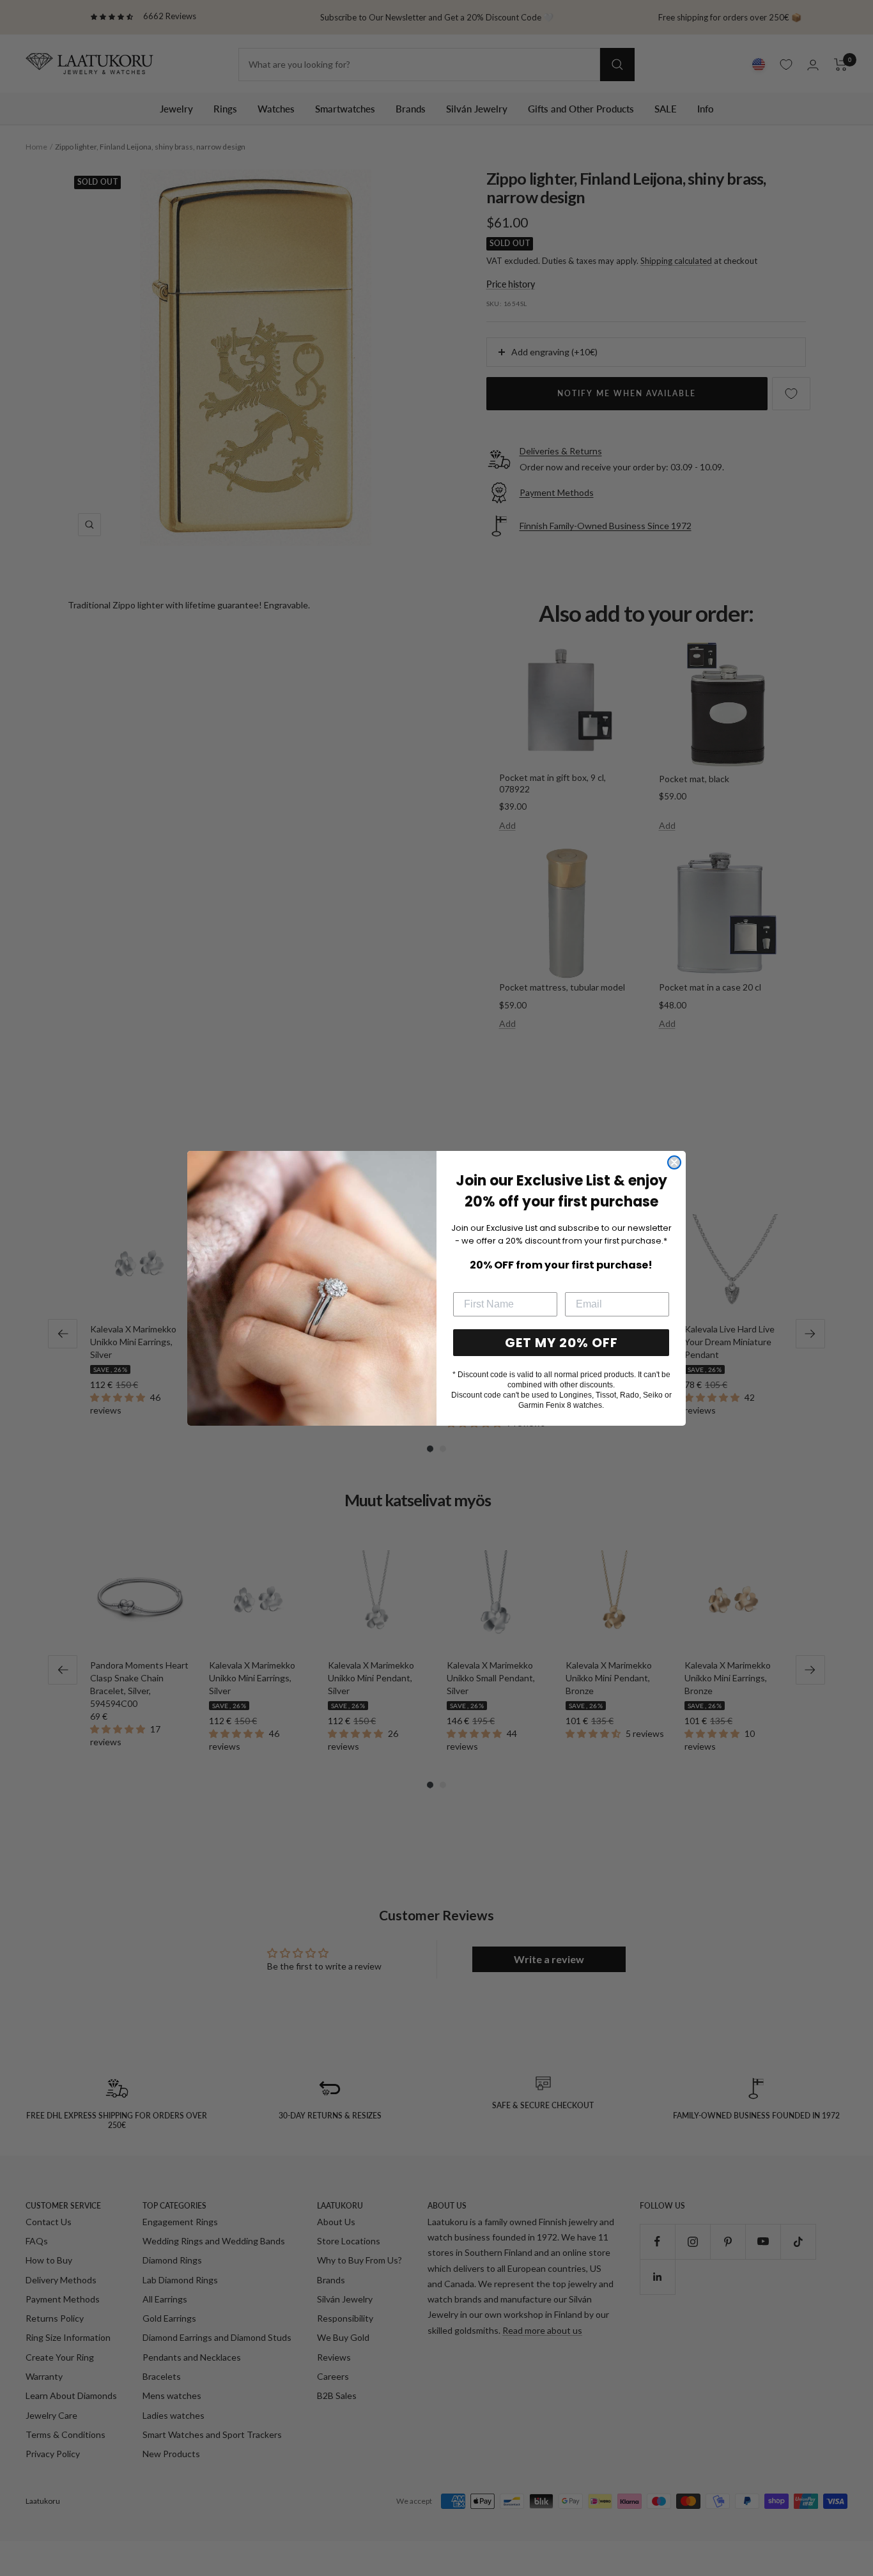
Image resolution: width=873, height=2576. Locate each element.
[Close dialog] (674, 1162)
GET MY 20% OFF (561, 1343)
